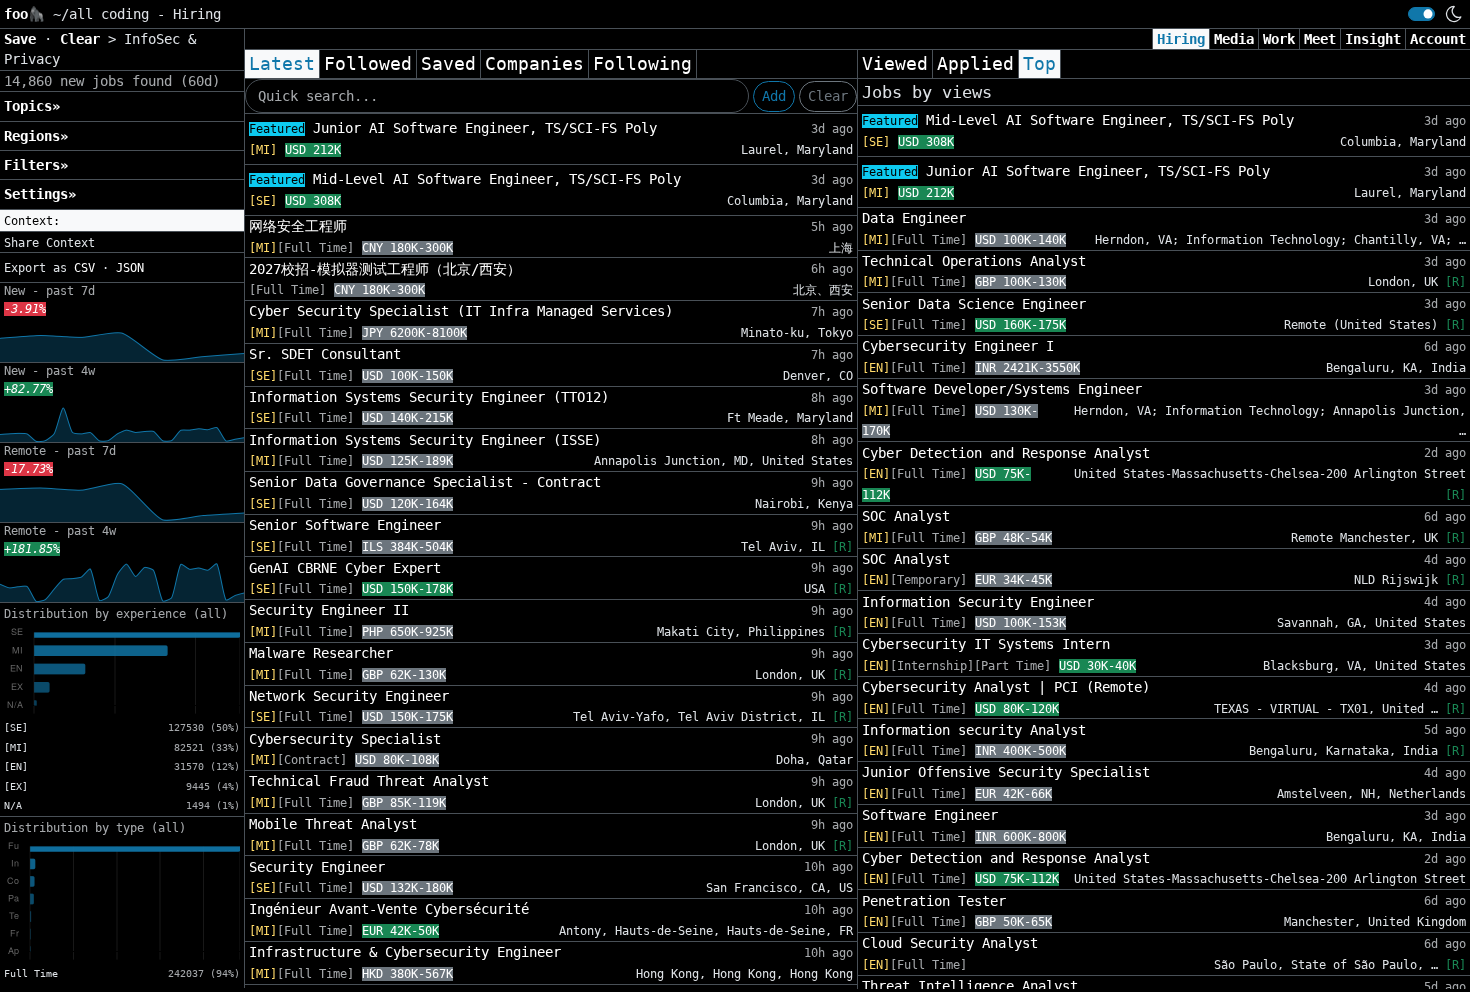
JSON (130, 268)
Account (1438, 39)
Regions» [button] (36, 136)
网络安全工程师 (298, 226)
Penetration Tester (934, 901)
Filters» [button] (36, 165)
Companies (534, 64)
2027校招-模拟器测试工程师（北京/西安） (385, 269)
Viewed (895, 64)
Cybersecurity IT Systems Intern (986, 644)
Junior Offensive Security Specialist (1006, 772)
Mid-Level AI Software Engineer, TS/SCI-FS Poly (465, 179)
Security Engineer (317, 867)
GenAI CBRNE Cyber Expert (345, 568)
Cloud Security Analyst (950, 943)
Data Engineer (914, 218)
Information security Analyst (974, 730)
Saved (448, 64)
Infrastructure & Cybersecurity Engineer (405, 952)
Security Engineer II (329, 610)
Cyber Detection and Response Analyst (1006, 453)
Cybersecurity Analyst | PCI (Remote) (1006, 687)
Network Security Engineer (349, 696)
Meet (1320, 39)
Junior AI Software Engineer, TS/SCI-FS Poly (453, 128)
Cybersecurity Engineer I (958, 346)
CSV (84, 268)
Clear (828, 96)
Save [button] (24, 39)
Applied (975, 64)
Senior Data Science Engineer (974, 304)
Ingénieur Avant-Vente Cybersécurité (389, 909)
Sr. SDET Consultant (325, 354)
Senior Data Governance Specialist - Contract (425, 482)
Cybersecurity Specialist (345, 739)
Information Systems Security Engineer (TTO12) (429, 397)
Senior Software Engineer (345, 525)
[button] (122, 221)
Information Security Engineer (978, 602)
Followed (368, 64)
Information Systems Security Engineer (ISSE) (425, 440)
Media (1234, 39)
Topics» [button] (32, 106)
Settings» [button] (40, 194)
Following (642, 64)
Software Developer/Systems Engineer (1002, 389)
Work (1279, 39)
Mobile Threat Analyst (333, 824)
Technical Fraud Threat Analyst (369, 781)
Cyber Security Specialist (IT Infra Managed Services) (461, 311)
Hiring (1181, 39)
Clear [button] (84, 39)
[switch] (1421, 14)
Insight (1373, 39)
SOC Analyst (906, 516)
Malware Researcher (321, 653)
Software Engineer (930, 815)
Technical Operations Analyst (974, 261)
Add (774, 96)
